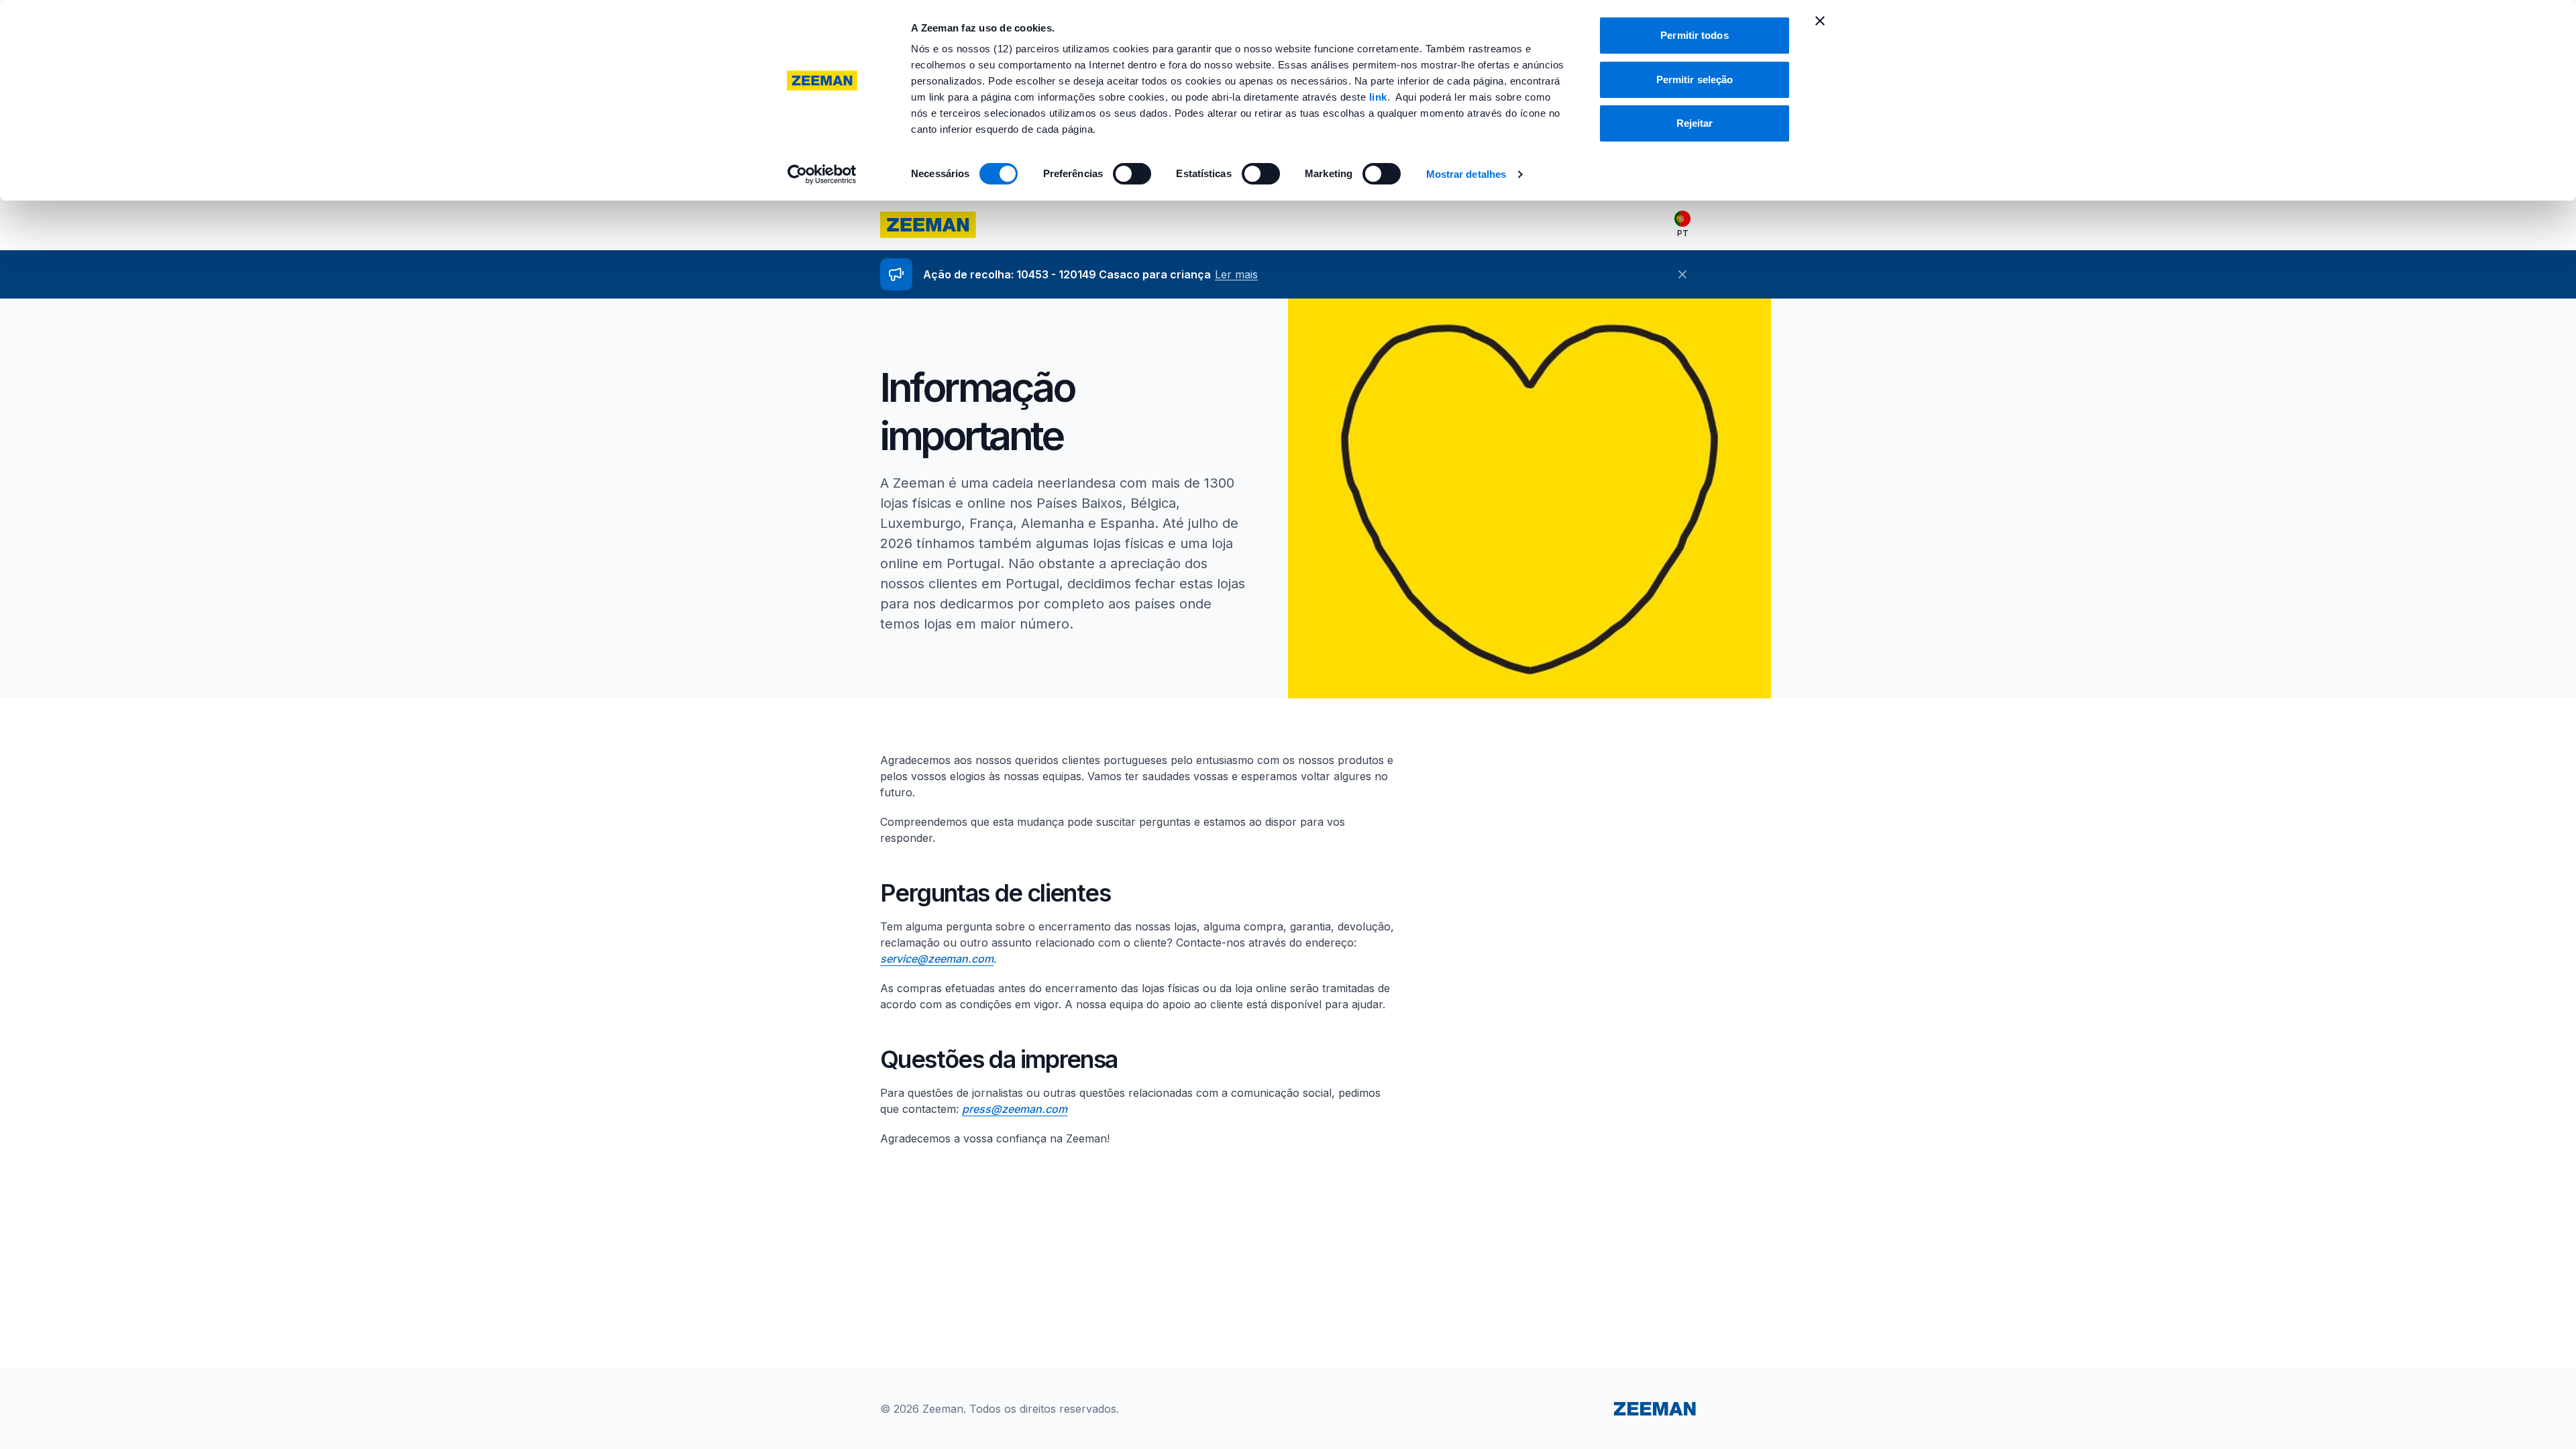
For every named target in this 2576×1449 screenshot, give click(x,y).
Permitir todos (1694, 35)
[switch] (1132, 174)
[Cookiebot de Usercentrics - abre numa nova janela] (822, 174)
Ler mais (1236, 274)
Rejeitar (1695, 123)
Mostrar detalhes (1466, 174)
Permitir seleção (1695, 79)
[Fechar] (1682, 274)
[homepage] (928, 225)
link (1378, 97)
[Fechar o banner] (1820, 21)
